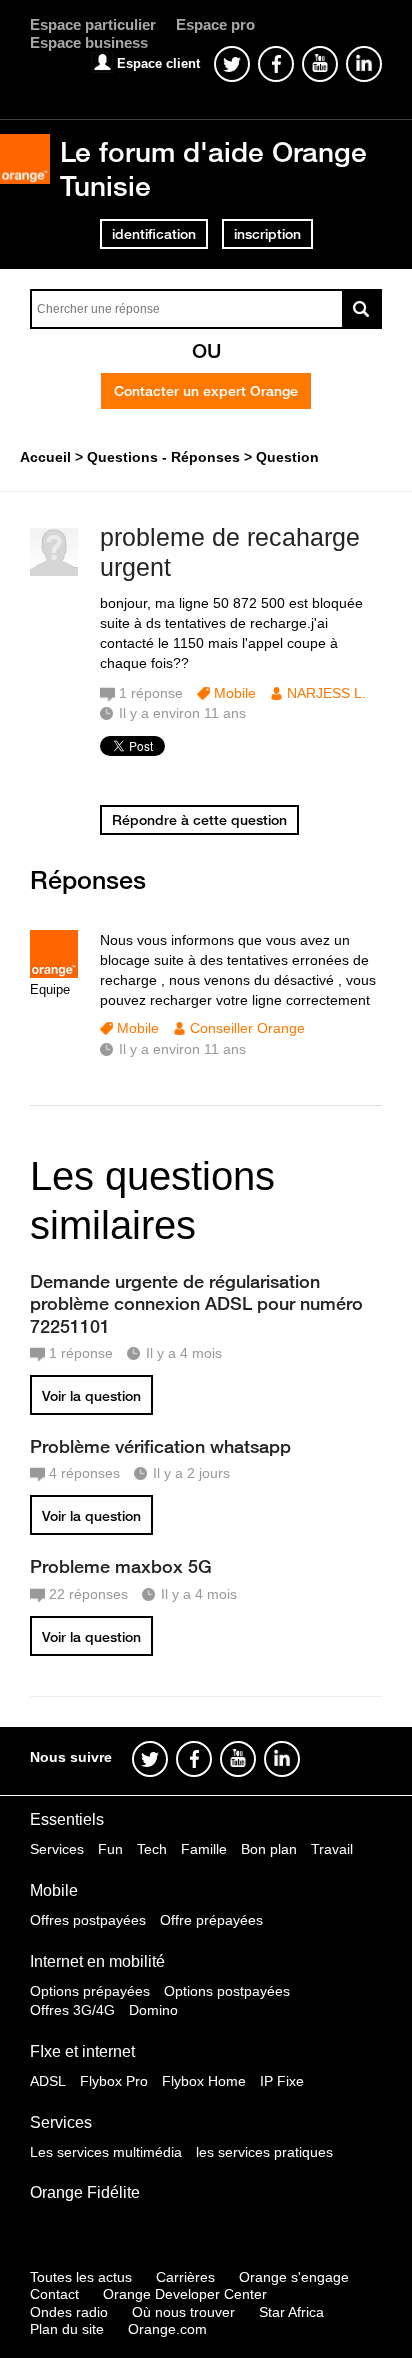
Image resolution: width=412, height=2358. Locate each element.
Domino (153, 2010)
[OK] (362, 309)
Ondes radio (69, 2312)
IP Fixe (282, 2081)
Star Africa (291, 2312)
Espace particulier (93, 24)
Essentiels (67, 1819)
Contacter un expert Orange (206, 391)
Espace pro (215, 24)
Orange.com (167, 2329)
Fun (110, 1849)
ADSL (48, 2081)
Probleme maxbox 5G (121, 1566)
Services (57, 1849)
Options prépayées (90, 1991)
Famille (204, 1849)
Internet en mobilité (97, 1961)
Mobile (235, 693)
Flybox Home (204, 2081)
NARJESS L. (326, 693)
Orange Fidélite (85, 2192)
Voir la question (91, 1396)
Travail (332, 1849)
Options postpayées (227, 1991)
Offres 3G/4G (72, 2010)
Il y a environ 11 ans (182, 1049)
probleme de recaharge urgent (230, 552)
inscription (267, 234)
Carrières (185, 2277)
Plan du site (67, 2329)
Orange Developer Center (185, 2294)
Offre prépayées (211, 1920)
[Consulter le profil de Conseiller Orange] (54, 973)
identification (154, 234)
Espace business (89, 42)
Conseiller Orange (247, 1028)
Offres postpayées (88, 1920)
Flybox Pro (114, 2081)
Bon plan (269, 1849)
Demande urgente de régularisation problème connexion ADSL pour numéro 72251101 (196, 1303)
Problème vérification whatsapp (160, 1446)
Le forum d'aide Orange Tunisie (213, 168)
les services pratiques (264, 2152)
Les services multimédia (106, 2152)
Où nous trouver (183, 2312)
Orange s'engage (294, 2277)
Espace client (158, 63)
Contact (54, 2294)
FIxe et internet (82, 2051)
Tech (152, 1849)
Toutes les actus (81, 2277)
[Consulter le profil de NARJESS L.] (54, 571)
